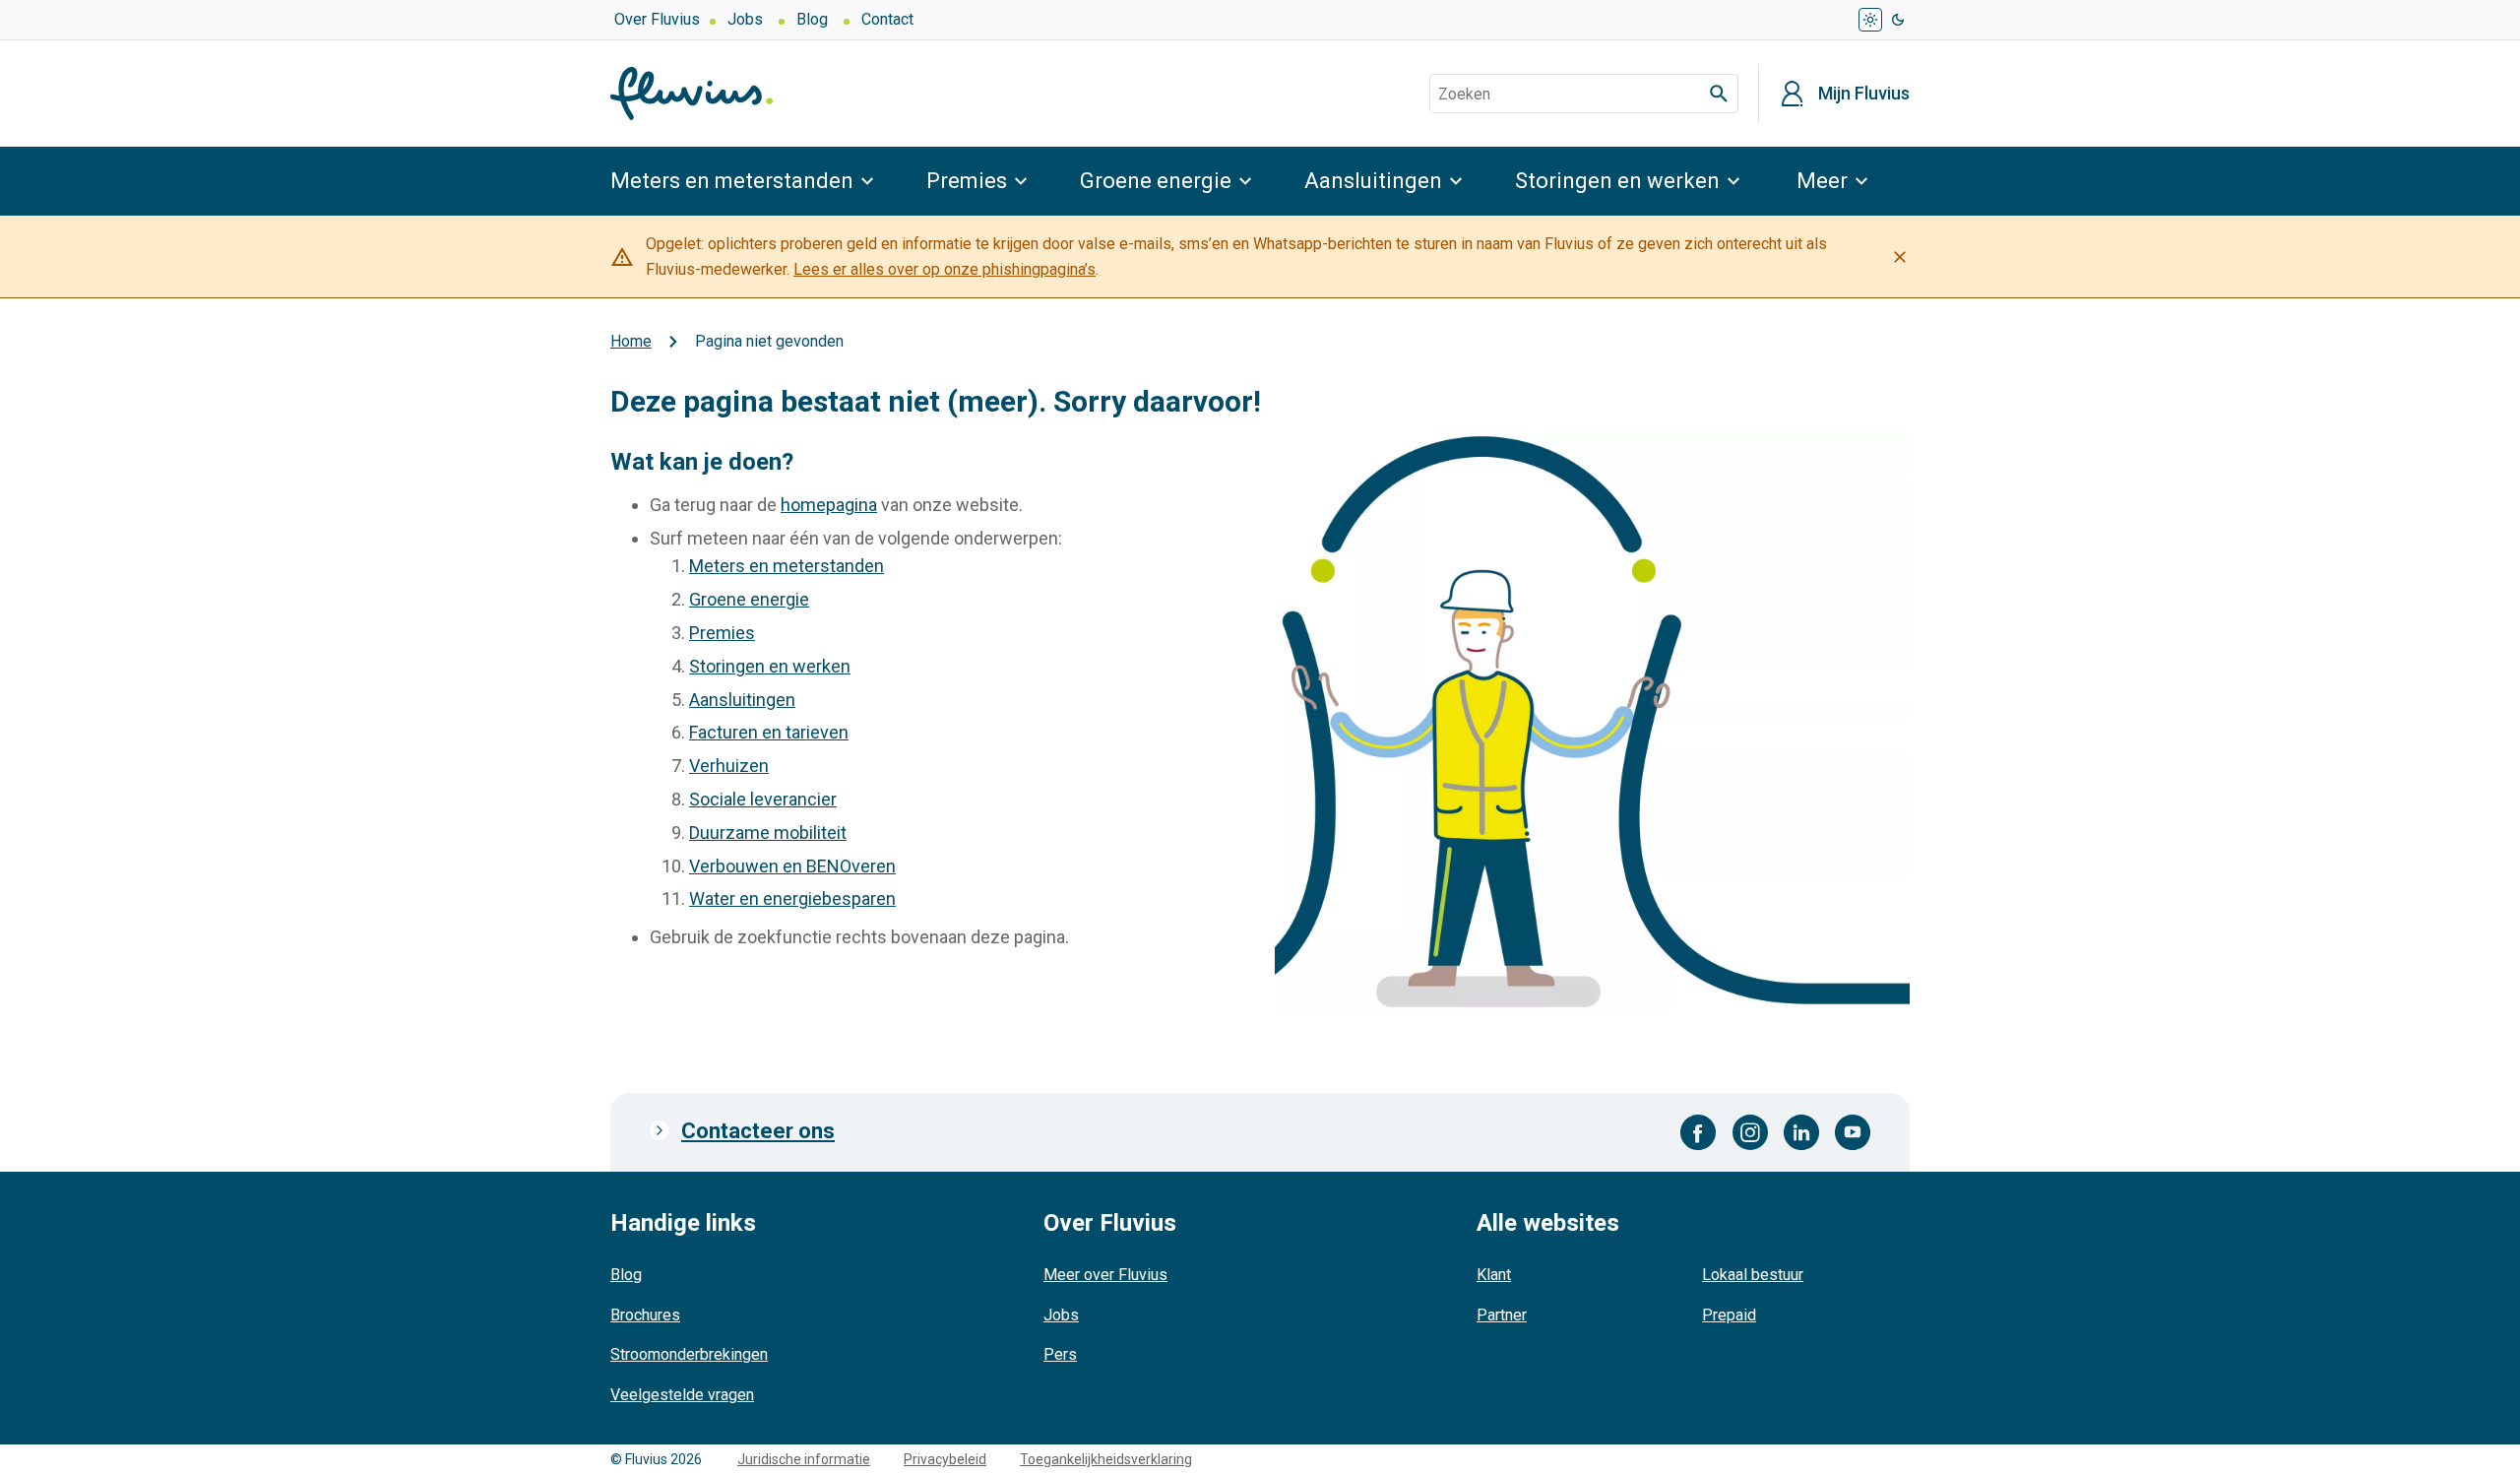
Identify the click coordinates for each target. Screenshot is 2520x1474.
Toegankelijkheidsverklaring (1106, 1459)
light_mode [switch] (1870, 20)
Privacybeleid (945, 1459)
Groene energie (1156, 181)
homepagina (829, 505)
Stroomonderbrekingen (689, 1354)
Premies (967, 181)
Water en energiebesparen (792, 898)
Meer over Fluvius (1105, 1275)
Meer (1822, 181)
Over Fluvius (657, 19)
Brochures (645, 1315)
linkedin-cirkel (1801, 1132)
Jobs (745, 19)
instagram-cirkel (1750, 1132)
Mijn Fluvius (1864, 94)
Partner (1502, 1315)
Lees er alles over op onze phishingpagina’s (945, 269)
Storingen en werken (1617, 181)
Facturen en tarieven (769, 732)
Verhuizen (729, 766)
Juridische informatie (804, 1459)
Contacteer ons (758, 1131)
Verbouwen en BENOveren (792, 866)
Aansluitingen (1373, 181)
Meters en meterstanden (732, 181)
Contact (887, 19)
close (1900, 257)
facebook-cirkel (1699, 1132)
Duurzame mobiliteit (768, 833)
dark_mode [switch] (1898, 20)
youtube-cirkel (1853, 1132)
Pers (1060, 1354)
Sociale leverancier (763, 799)
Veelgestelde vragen (682, 1395)
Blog (812, 19)
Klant (1494, 1275)
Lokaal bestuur (1753, 1275)
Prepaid (1729, 1315)
